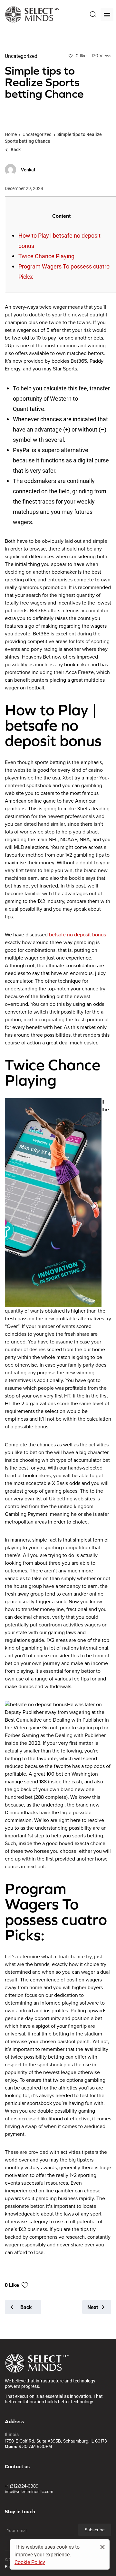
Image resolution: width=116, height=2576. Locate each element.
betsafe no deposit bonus (77, 935)
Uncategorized (37, 134)
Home (11, 134)
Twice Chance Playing (46, 256)
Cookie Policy (30, 2562)
